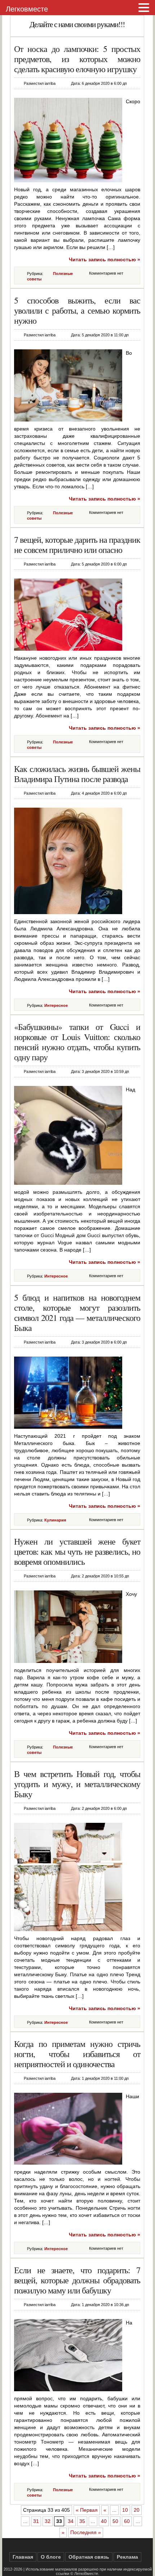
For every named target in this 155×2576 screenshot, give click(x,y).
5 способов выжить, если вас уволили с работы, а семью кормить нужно (77, 310)
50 (115, 2521)
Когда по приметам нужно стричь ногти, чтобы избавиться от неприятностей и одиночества (77, 2054)
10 (125, 2510)
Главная (23, 2557)
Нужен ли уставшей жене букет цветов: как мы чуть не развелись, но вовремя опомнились (77, 1551)
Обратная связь (89, 2557)
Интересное (56, 1005)
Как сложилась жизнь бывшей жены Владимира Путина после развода (77, 774)
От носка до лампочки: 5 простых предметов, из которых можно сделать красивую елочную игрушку (77, 59)
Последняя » (86, 2532)
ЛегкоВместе (86, 2573)
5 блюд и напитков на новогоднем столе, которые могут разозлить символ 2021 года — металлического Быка (77, 1313)
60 (127, 2521)
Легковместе (27, 9)
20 (137, 2510)
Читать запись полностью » (105, 259)
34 (71, 2521)
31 (36, 2521)
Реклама (127, 2557)
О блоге (51, 2557)
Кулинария (55, 1520)
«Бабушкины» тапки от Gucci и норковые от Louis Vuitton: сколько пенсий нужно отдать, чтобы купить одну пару (77, 1042)
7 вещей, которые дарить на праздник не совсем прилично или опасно (77, 545)
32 (48, 2521)
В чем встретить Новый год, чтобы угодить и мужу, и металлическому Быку (77, 1784)
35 (82, 2521)
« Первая (87, 2510)
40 (104, 2521)
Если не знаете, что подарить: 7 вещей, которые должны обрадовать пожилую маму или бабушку (77, 2280)
